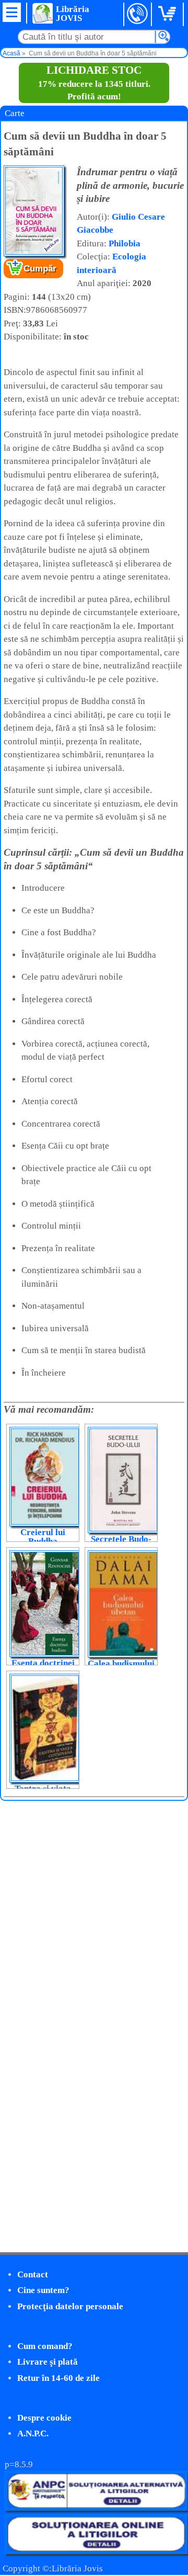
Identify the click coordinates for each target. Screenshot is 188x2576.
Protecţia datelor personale (70, 2306)
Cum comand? (45, 2346)
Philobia (125, 243)
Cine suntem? (43, 2290)
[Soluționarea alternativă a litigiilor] (96, 2508)
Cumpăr (40, 269)
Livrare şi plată (48, 2362)
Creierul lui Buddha (43, 1537)
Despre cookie (44, 2418)
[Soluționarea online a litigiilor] (96, 2551)
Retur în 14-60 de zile (58, 2378)
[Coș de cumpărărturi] (169, 14)
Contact (33, 2274)
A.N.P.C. (33, 2433)
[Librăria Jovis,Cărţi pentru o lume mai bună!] (42, 13)
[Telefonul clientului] (138, 14)
